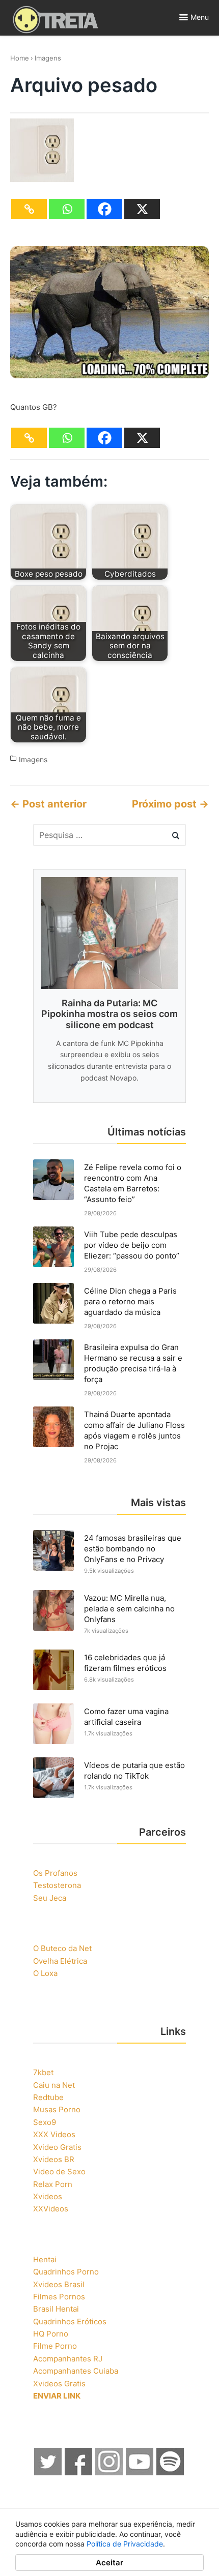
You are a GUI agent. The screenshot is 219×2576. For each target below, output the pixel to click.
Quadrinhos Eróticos (70, 2322)
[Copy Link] (29, 209)
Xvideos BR (54, 2159)
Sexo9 (45, 2122)
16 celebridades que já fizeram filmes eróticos (125, 1663)
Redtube (48, 2097)
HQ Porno (51, 2334)
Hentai (45, 2259)
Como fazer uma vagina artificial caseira (126, 1717)
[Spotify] (171, 2473)
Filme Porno (55, 2346)
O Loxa (45, 1973)
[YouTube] (140, 2473)
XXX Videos (54, 2134)
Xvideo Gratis (57, 2147)
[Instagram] (109, 2473)
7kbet (43, 2072)
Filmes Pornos (59, 2297)
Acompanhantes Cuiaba (76, 2371)
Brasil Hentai (56, 2309)
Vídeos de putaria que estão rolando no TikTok (134, 1771)
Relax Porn (53, 2184)
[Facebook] (104, 209)
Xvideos (48, 2196)
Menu (200, 17)
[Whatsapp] (67, 209)
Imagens (48, 58)
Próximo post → (170, 804)
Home (20, 58)
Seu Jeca (50, 1898)
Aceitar (109, 2563)
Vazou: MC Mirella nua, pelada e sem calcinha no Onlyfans (129, 1609)
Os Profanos (55, 1873)
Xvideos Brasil (59, 2284)
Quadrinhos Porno (66, 2272)
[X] (142, 209)
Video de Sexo (59, 2171)
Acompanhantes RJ (68, 2359)
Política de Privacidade (125, 2544)
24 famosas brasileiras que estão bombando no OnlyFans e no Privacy (133, 1549)
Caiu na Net (54, 2085)
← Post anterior (48, 804)
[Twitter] (48, 2473)
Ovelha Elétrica (60, 1961)
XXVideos (51, 2209)
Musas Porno (57, 2109)
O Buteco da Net (62, 1948)
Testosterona (57, 1885)
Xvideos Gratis (59, 2384)
